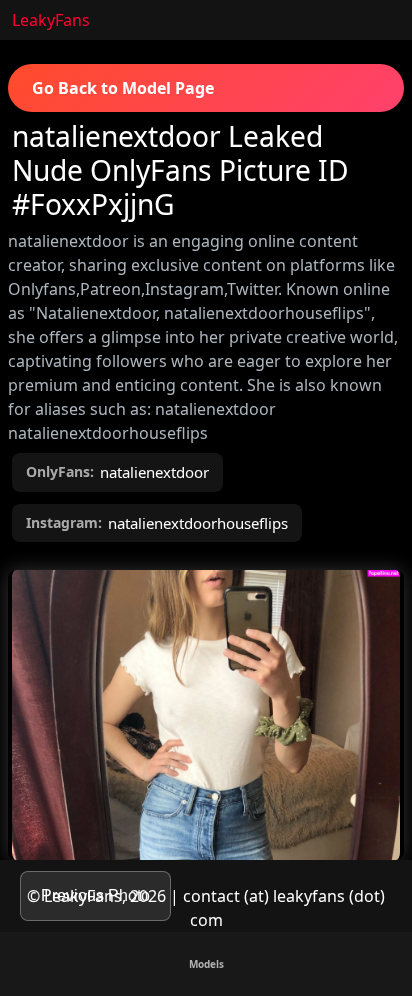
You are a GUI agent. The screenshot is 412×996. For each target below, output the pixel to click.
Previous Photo (95, 895)
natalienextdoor (154, 472)
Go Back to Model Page (123, 88)
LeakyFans (51, 20)
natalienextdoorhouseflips (198, 523)
